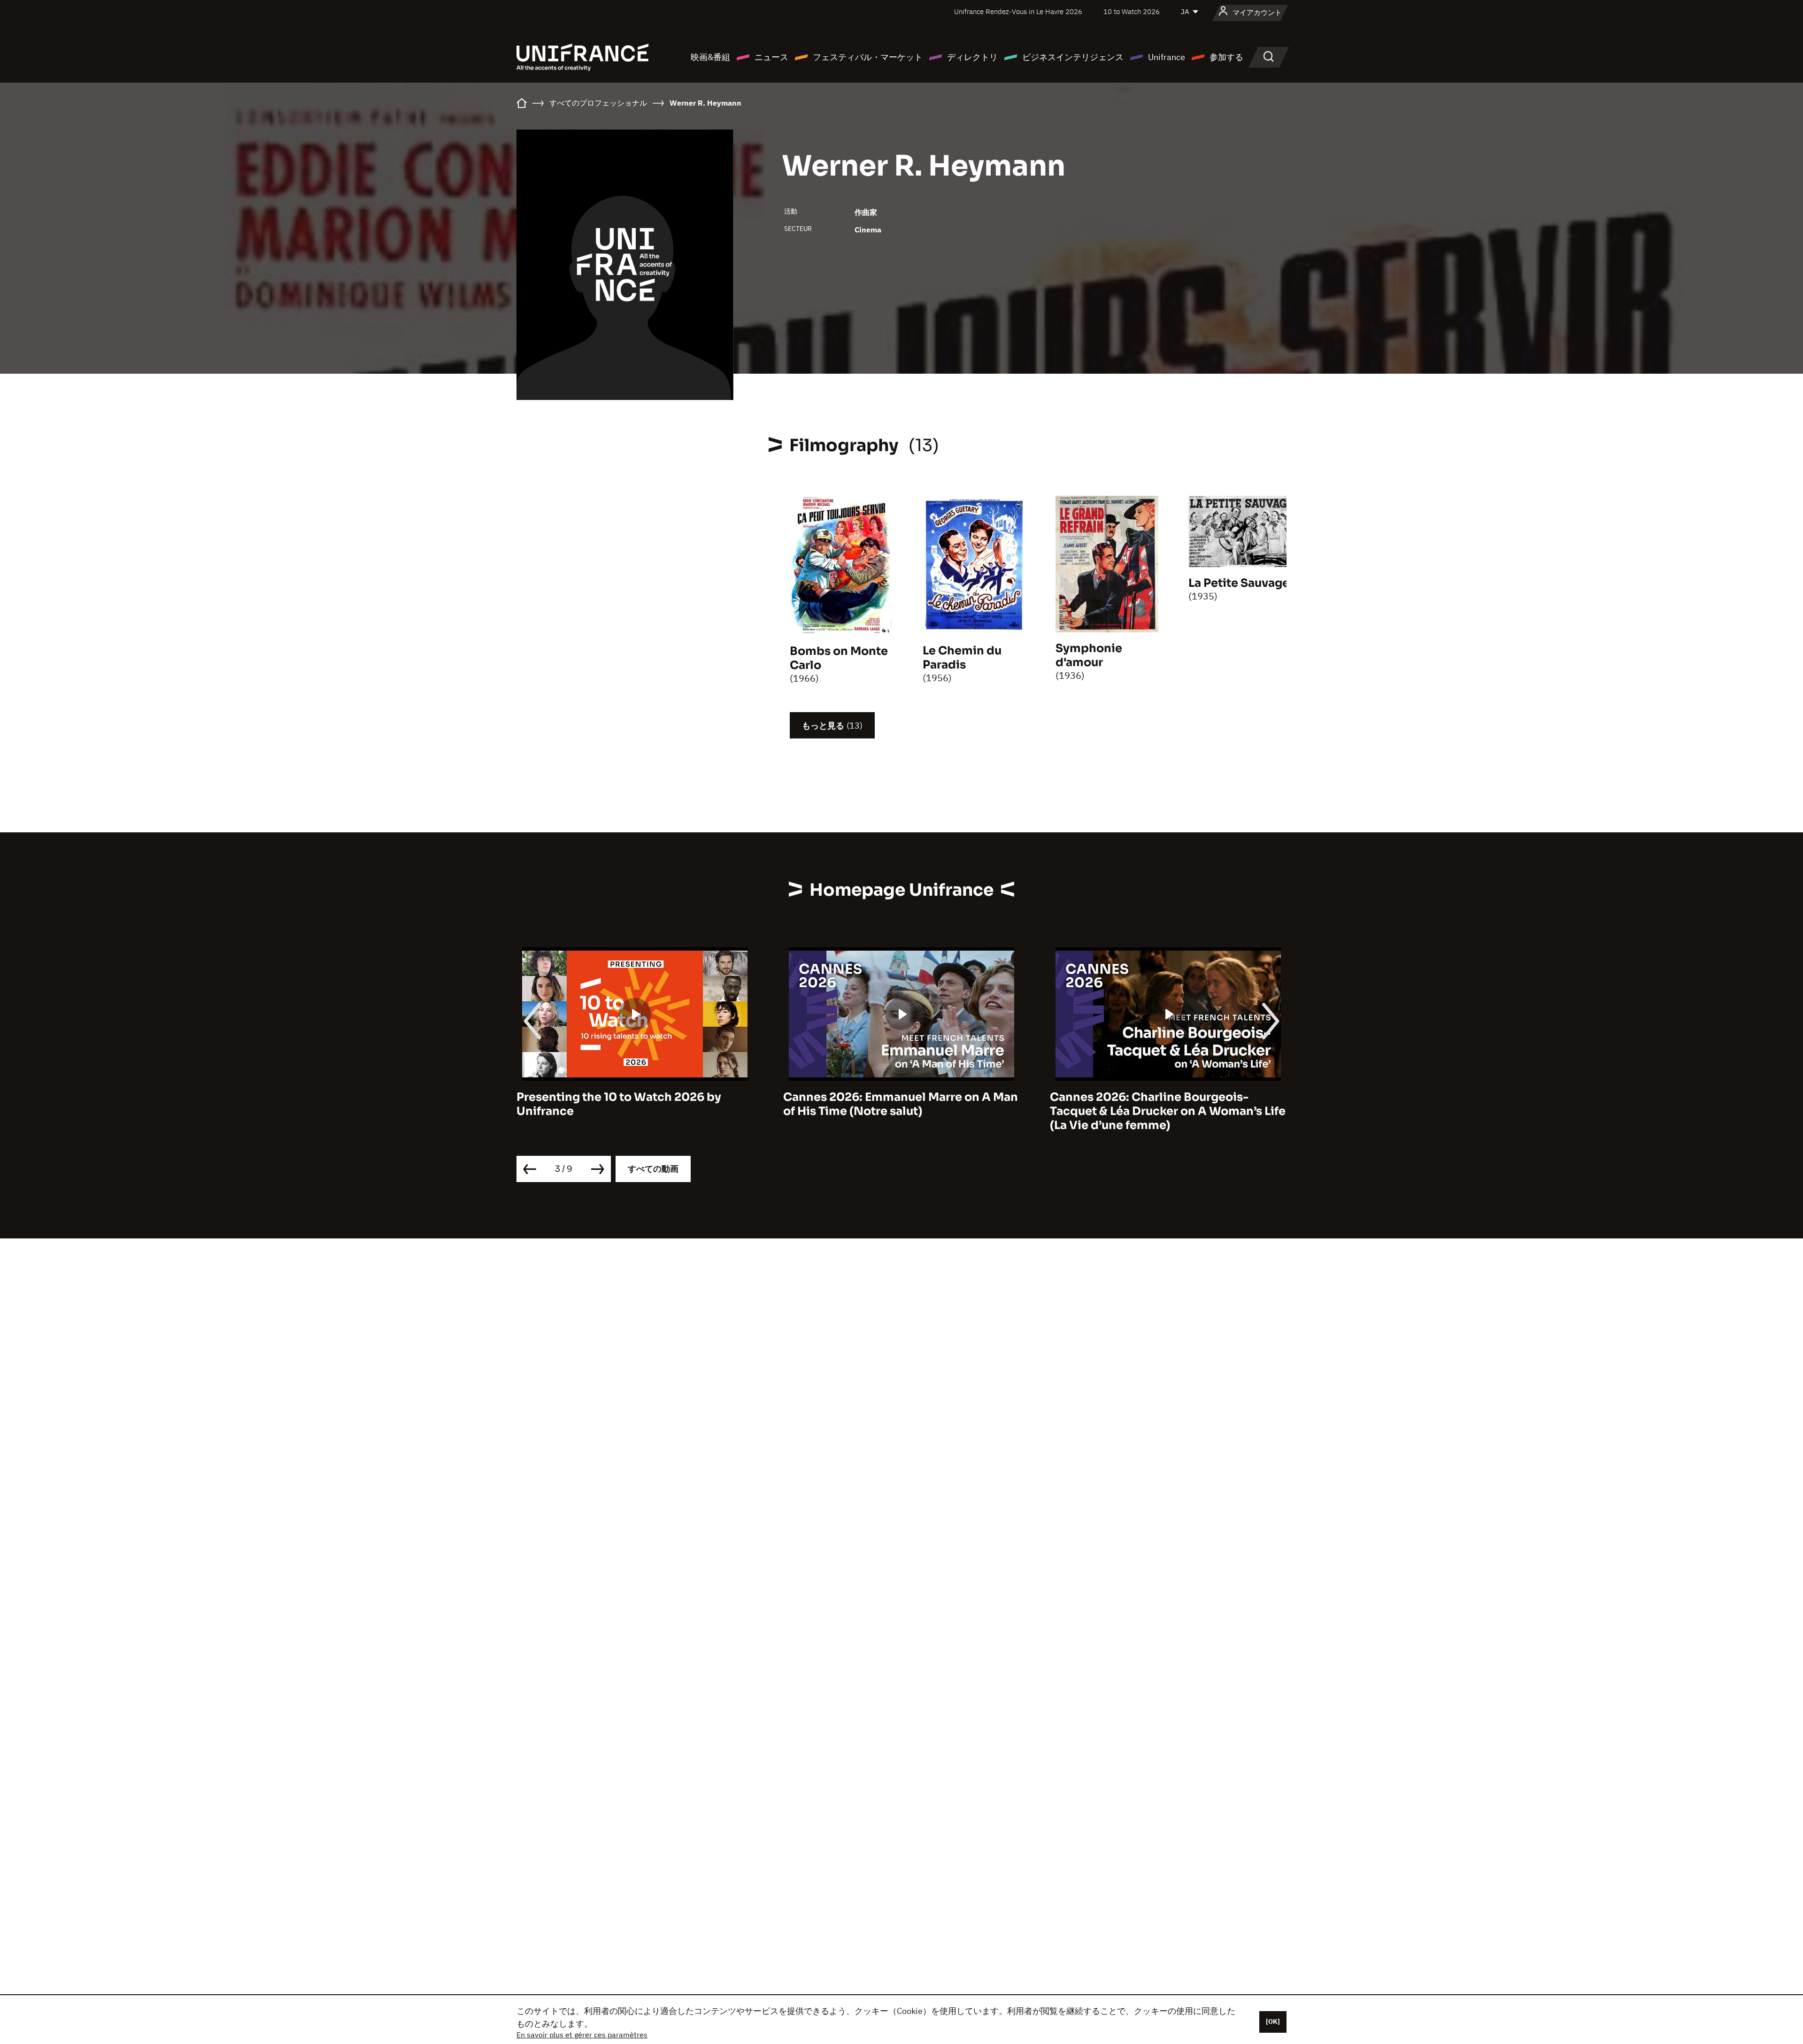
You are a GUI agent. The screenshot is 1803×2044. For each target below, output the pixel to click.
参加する (1226, 57)
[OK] (1273, 2021)
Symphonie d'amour (1089, 655)
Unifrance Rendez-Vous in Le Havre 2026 (1018, 12)
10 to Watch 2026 (1132, 12)
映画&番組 (710, 57)
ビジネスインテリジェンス (1073, 57)
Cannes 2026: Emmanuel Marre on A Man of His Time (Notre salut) (634, 1104)
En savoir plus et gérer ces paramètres (582, 2035)
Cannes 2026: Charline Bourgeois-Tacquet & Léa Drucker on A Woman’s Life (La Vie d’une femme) (901, 1111)
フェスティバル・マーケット (868, 57)
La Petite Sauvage (1239, 583)
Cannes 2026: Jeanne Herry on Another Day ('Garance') (1163, 1104)
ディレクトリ (972, 57)
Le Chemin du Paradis (962, 658)
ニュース (771, 57)
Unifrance (1167, 57)
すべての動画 (653, 1169)
